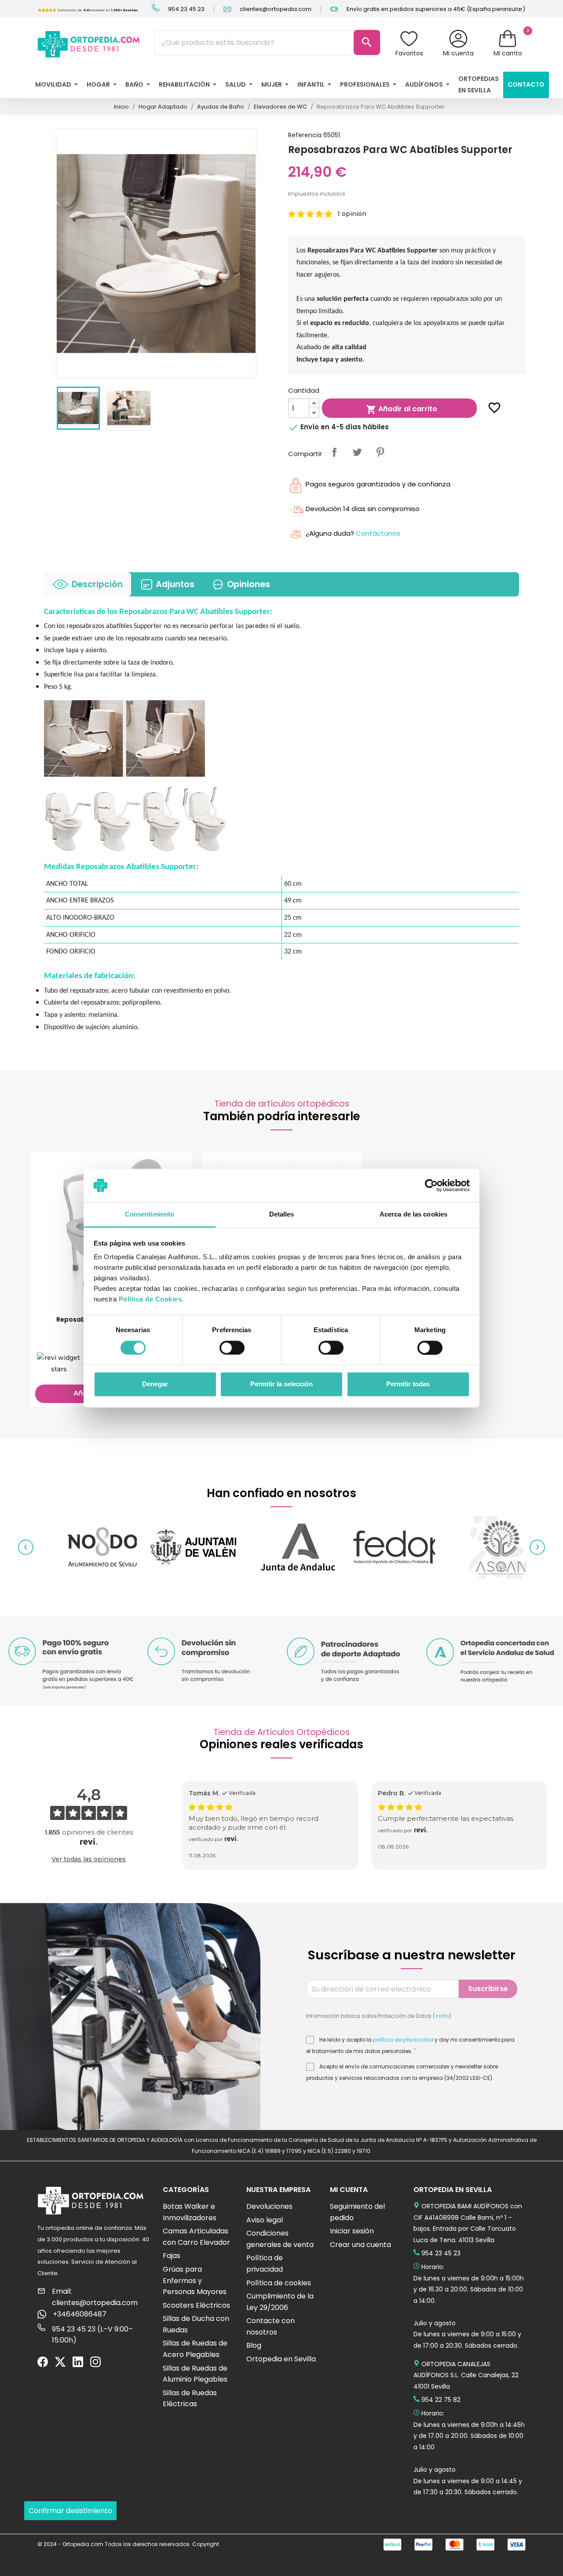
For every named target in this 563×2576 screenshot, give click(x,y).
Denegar (155, 1384)
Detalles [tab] (282, 1215)
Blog (254, 2345)
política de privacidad (403, 2040)
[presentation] (26, 1547)
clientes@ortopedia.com (275, 9)
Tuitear (357, 452)
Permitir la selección (281, 1384)
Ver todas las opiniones (89, 1859)
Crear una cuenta (360, 2245)
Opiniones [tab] (249, 584)
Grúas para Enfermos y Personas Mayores (195, 2280)
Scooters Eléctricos (196, 2305)
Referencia (305, 135)
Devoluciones (269, 2206)
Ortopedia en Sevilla (281, 2359)
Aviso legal (265, 2220)
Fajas (172, 2256)
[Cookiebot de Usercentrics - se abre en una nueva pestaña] (431, 1185)
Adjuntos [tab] (175, 584)
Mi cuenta (458, 53)
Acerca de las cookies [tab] (413, 1215)
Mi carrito (508, 53)
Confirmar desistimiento (70, 2511)
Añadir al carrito (402, 409)
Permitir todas (408, 1384)
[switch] (232, 1348)
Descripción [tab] (97, 584)
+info (442, 2016)
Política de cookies (279, 2283)
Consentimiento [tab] (150, 1215)
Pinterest (380, 452)
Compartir (334, 452)
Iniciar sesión (352, 2231)
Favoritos (409, 53)
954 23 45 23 (186, 9)
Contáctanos (378, 533)
